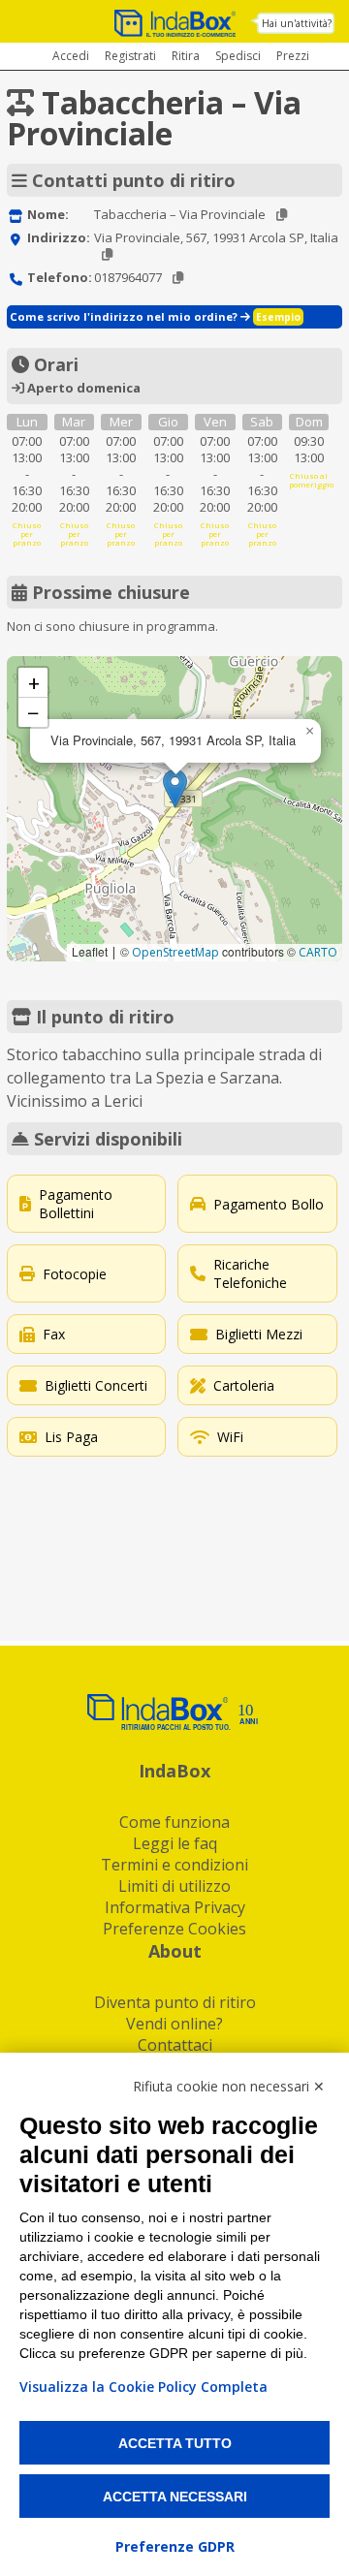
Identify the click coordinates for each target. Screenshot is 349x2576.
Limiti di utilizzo (174, 1886)
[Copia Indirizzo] (107, 254)
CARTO (318, 952)
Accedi (71, 56)
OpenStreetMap (175, 952)
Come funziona (174, 1822)
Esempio (278, 317)
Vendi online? (174, 2024)
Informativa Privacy (175, 1907)
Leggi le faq (175, 1843)
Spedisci (238, 56)
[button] (175, 788)
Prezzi (293, 56)
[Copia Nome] (282, 215)
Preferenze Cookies (174, 1929)
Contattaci (175, 2045)
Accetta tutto (175, 2443)
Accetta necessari (175, 2497)
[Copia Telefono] (178, 278)
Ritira (186, 56)
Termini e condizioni (174, 1865)
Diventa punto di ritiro (175, 2002)
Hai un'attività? (297, 23)
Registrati (130, 56)
